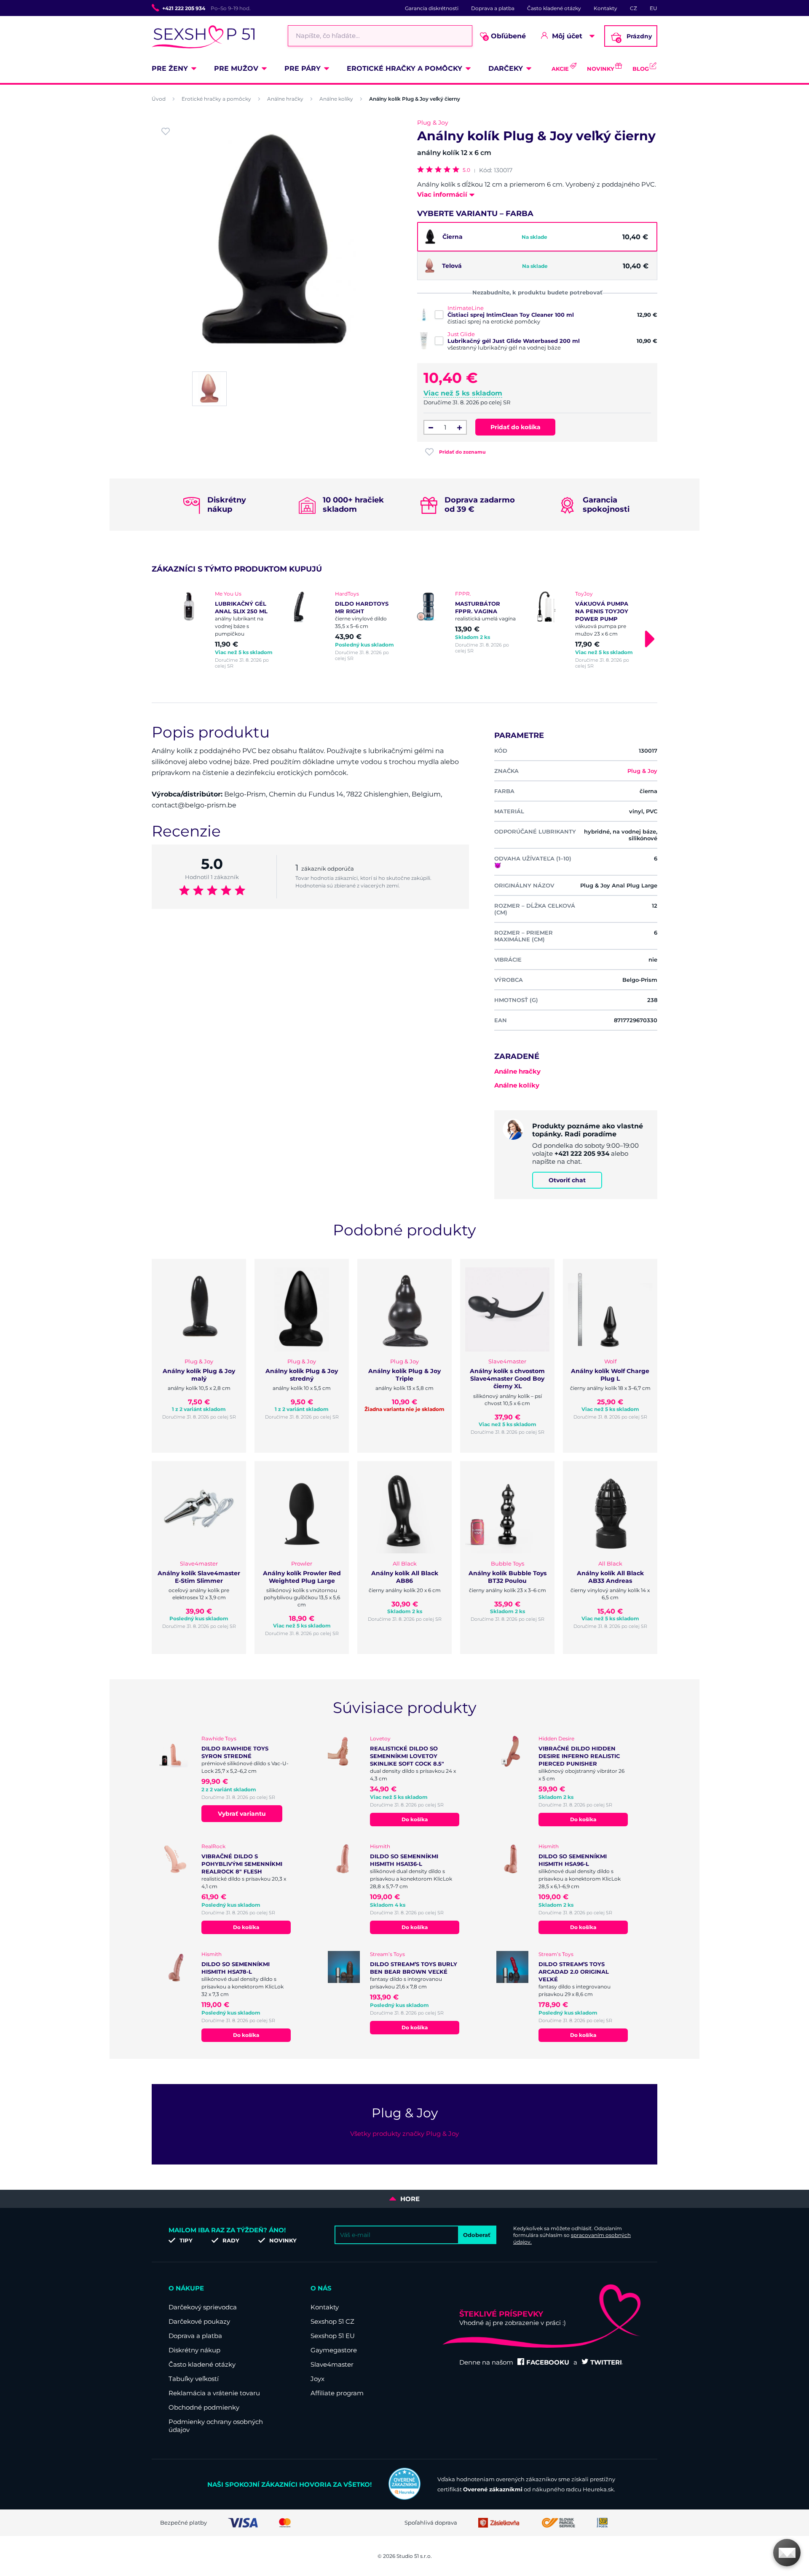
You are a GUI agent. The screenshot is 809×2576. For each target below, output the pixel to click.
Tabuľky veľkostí (194, 2379)
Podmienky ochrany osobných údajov (216, 2426)
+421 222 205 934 (184, 8)
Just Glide (461, 334)
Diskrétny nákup (194, 2350)
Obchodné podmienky (204, 2407)
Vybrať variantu (242, 1814)
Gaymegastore (334, 2350)
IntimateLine (466, 308)
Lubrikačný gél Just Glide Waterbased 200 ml (514, 341)
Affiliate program (337, 2393)
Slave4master (332, 2364)
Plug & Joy (433, 123)
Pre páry (303, 68)
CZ (634, 8)
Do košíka (415, 1819)
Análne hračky (285, 99)
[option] (224, 630)
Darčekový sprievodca (203, 2307)
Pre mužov (236, 68)
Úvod (159, 99)
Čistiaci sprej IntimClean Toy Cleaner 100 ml (511, 315)
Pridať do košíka (516, 427)
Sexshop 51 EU (333, 2336)
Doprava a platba (493, 8)
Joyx (317, 2379)
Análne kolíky (336, 99)
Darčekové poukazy (199, 2321)
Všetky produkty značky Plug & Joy (404, 2134)
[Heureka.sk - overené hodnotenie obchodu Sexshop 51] (404, 2498)
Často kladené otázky (554, 8)
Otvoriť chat (567, 1180)
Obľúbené (505, 36)
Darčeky (506, 68)
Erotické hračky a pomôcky (404, 68)
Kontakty (605, 8)
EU (654, 8)
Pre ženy (170, 68)
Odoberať (477, 2235)
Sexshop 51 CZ (332, 2321)
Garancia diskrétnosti (432, 8)
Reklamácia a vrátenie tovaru (214, 2393)
